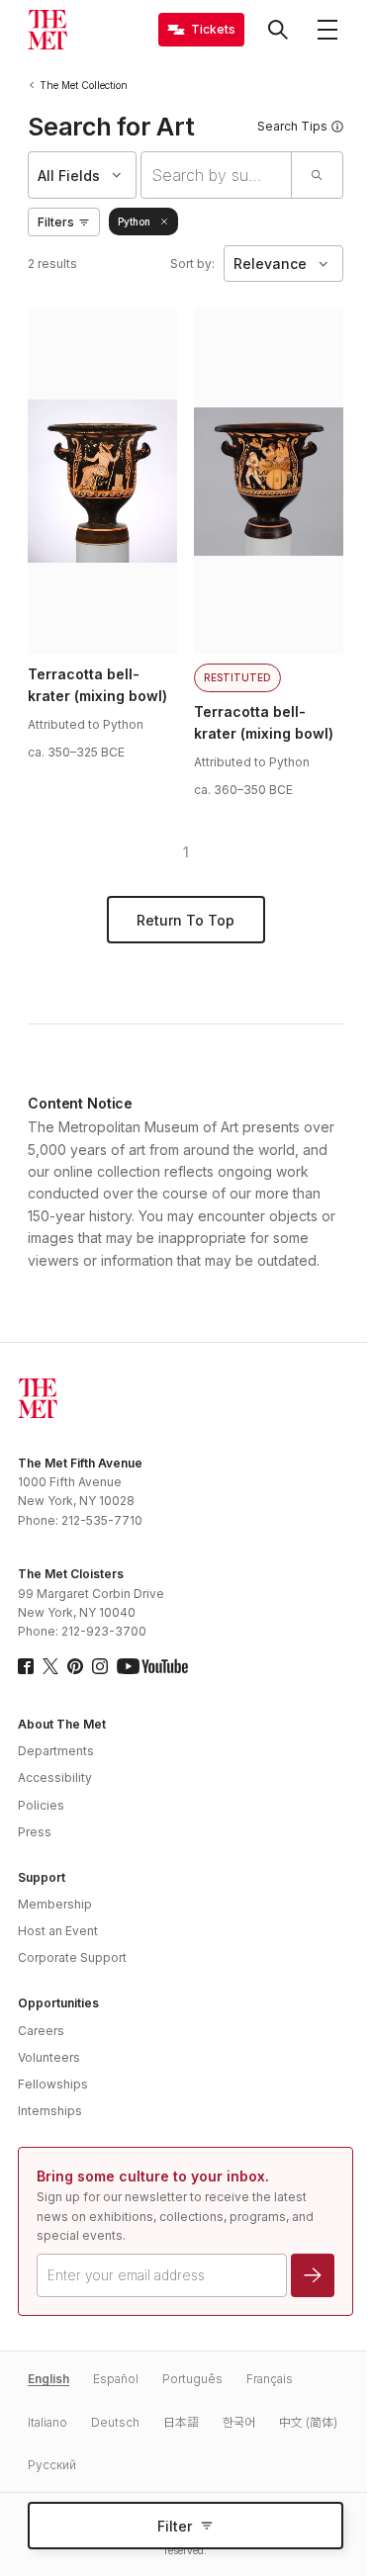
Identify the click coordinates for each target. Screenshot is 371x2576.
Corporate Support (72, 1957)
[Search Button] (278, 30)
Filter (175, 2526)
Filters (56, 222)
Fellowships (53, 2084)
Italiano (47, 2422)
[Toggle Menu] (327, 30)
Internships (50, 2111)
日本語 (181, 2422)
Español (116, 2379)
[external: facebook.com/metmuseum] (26, 1666)
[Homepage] (47, 30)
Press (35, 1832)
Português (192, 2379)
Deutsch (115, 2422)
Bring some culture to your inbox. (153, 2176)
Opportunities (58, 2003)
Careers (41, 2031)
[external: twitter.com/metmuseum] (50, 1666)
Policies (41, 1805)
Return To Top (185, 920)
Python (134, 222)
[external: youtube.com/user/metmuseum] (152, 1666)
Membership (55, 1904)
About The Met (62, 1724)
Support (42, 1877)
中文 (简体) (308, 2422)
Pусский (52, 2465)
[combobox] (216, 175)
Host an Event (58, 1931)
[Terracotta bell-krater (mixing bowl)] (102, 482)
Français (270, 2379)
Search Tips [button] (292, 126)
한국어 (239, 2422)
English (48, 2379)
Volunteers (49, 2057)
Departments (56, 1751)
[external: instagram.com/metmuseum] (100, 1666)
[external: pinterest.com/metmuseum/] (75, 1666)
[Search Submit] (317, 175)
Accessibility (55, 1777)
